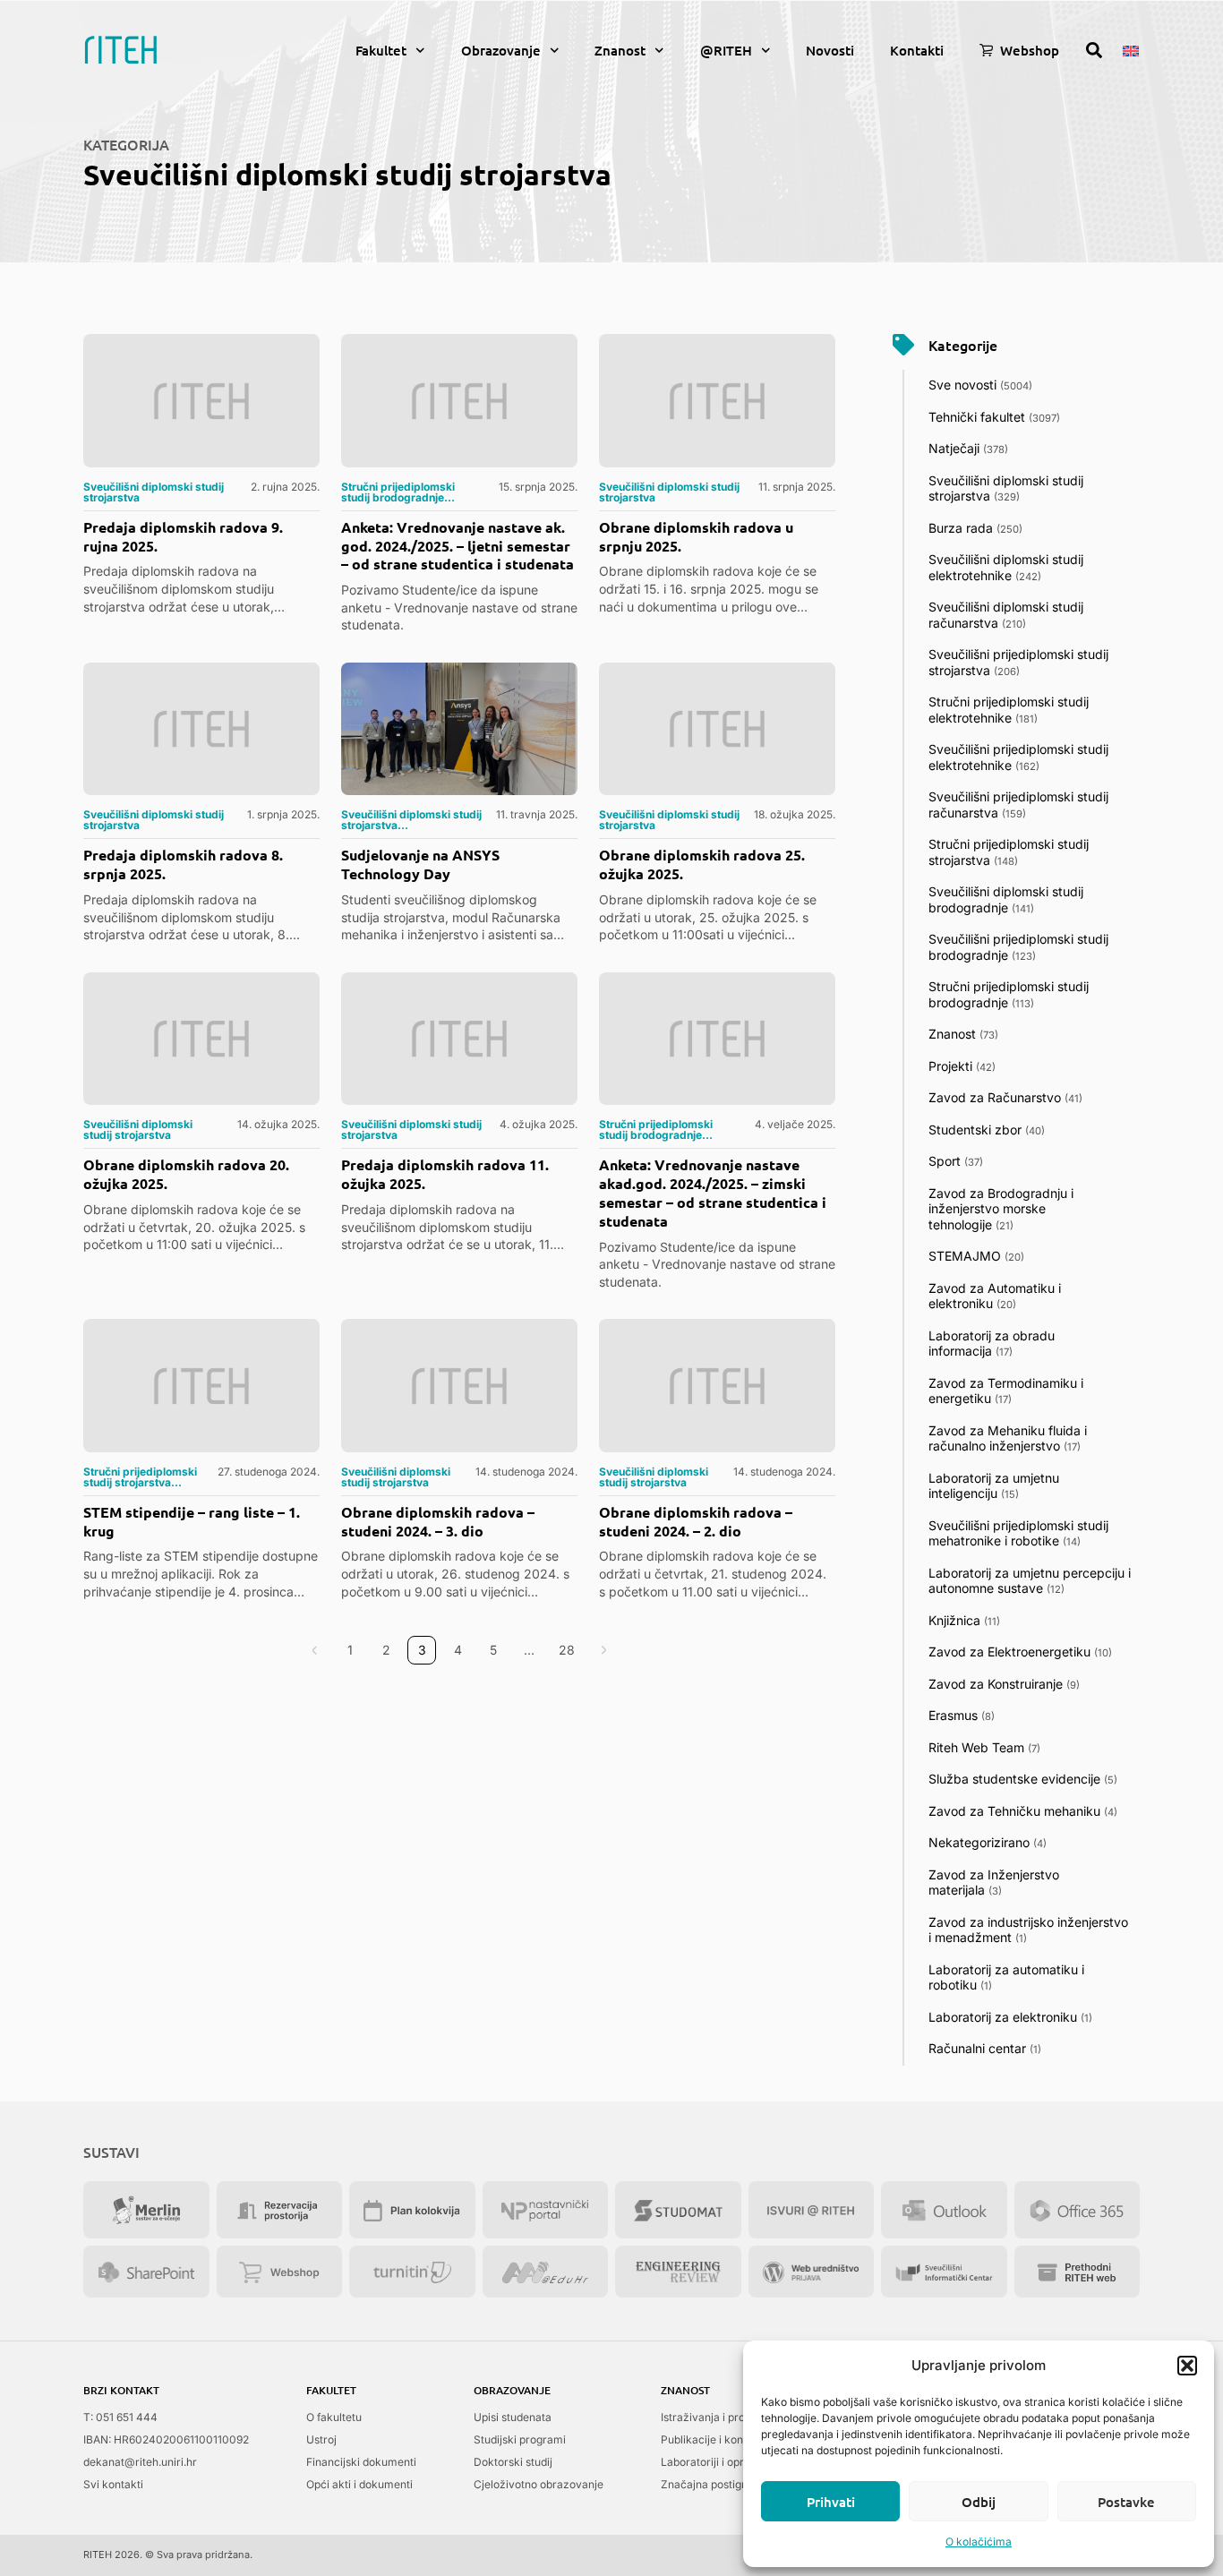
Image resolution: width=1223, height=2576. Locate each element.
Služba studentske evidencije (1023, 1779)
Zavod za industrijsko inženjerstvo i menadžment (1028, 1930)
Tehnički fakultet (994, 417)
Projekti (962, 1066)
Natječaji (968, 448)
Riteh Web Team (984, 1747)
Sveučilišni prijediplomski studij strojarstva (1018, 662)
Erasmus (962, 1715)
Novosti (830, 50)
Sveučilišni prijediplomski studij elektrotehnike (1018, 757)
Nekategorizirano (988, 1842)
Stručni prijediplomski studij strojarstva (1009, 852)
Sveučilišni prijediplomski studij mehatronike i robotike (1018, 1533)
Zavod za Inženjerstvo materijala (994, 1883)
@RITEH (726, 50)
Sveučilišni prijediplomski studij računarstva (1018, 804)
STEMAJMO (976, 1256)
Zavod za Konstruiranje (1004, 1684)
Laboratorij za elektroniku (1010, 2017)
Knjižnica (964, 1620)
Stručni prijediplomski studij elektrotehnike (1009, 710)
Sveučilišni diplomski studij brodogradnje (1006, 899)
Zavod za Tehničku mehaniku (1023, 1811)
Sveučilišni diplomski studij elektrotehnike (1006, 567)
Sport (956, 1161)
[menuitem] (1131, 49)
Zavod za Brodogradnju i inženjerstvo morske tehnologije (1001, 1209)
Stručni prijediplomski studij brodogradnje (1009, 994)
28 (571, 1647)
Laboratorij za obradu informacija (992, 1344)
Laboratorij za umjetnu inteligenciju (994, 1486)
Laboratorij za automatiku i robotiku (1006, 1977)
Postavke (1126, 2502)
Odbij (979, 2502)
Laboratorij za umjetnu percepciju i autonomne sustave (1030, 1581)
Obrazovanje (501, 50)
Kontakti (917, 50)
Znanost (620, 50)
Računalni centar (985, 2048)
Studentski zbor (987, 1130)
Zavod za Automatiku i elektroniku (995, 1296)
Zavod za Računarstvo (1005, 1097)
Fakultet (381, 50)
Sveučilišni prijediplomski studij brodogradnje (1018, 947)
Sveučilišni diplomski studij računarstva (1006, 615)
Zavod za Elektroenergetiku (1020, 1652)
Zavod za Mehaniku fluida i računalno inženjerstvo (1008, 1438)
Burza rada (975, 528)
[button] (1187, 2366)
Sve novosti (980, 385)
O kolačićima (979, 2542)
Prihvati (831, 2502)
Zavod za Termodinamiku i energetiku (1006, 1391)
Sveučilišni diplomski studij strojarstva (1006, 488)
